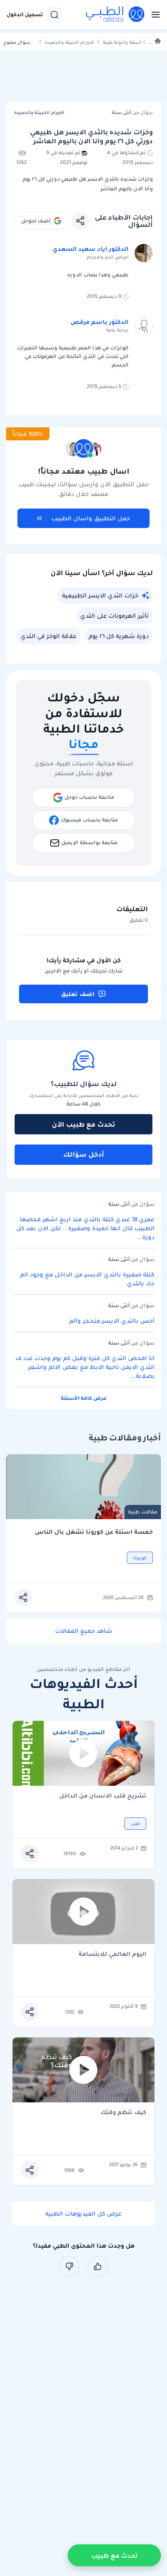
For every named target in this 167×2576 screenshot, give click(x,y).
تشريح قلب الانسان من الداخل (103, 1796)
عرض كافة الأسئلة (84, 1398)
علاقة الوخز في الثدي (49, 636)
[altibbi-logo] (116, 15)
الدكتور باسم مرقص (100, 322)
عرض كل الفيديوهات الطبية (83, 2214)
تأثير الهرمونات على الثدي (115, 616)
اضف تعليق (78, 994)
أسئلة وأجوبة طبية (122, 42)
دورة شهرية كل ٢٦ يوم (119, 636)
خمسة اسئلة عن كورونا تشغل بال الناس (94, 1532)
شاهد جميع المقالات (84, 1631)
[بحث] (54, 15)
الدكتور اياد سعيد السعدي (91, 249)
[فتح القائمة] (153, 15)
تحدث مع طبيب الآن (83, 1124)
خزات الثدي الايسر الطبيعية (100, 595)
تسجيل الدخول (25, 15)
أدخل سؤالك (84, 1154)
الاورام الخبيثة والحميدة (70, 42)
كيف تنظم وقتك (123, 2113)
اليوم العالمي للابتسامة (112, 1954)
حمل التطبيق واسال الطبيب (91, 518)
